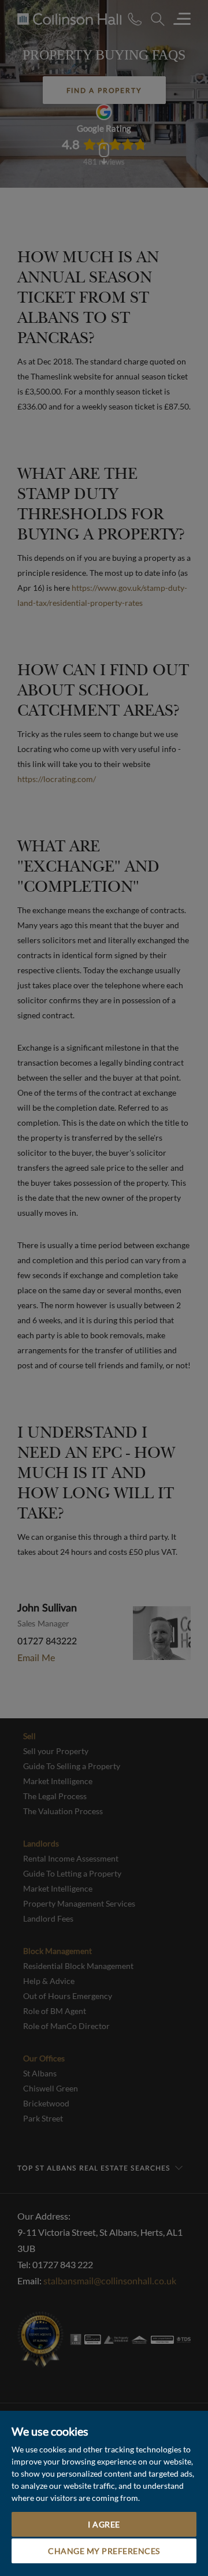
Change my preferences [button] (104, 2551)
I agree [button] (104, 2524)
